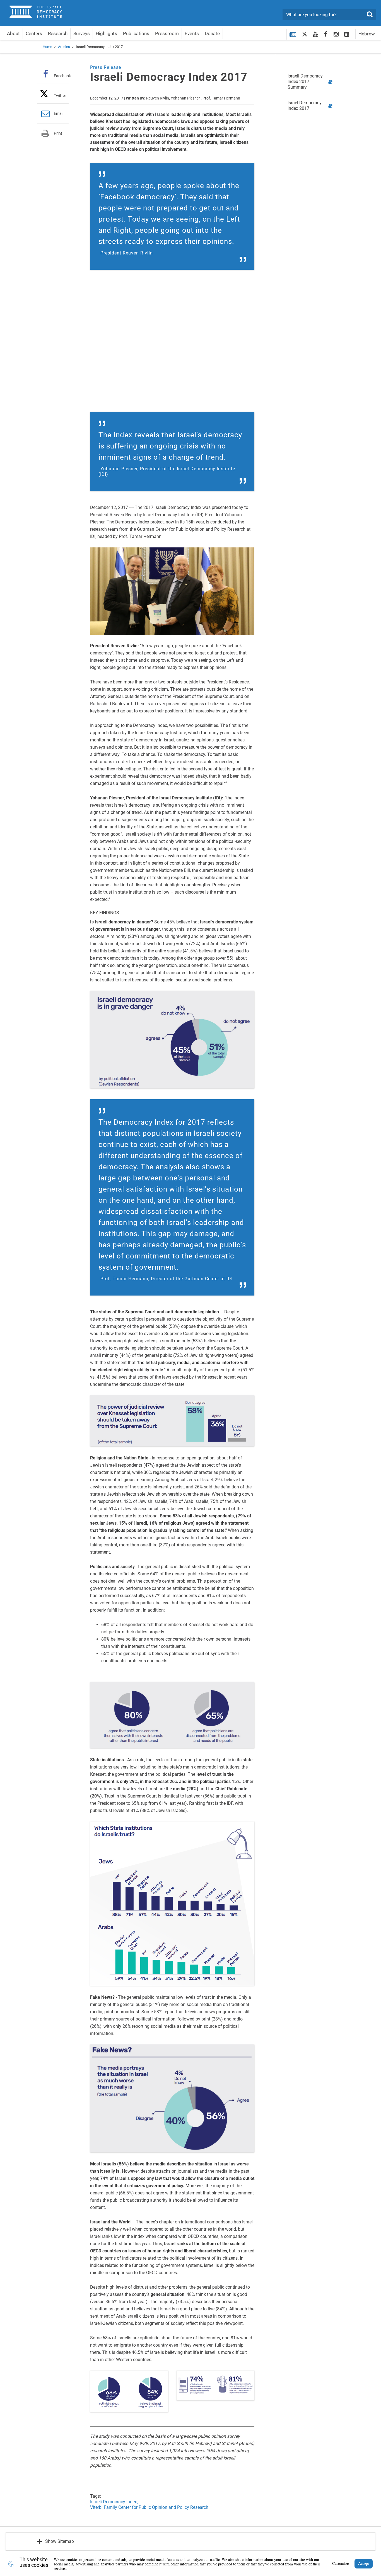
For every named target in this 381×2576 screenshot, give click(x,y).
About (13, 33)
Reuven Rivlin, (158, 98)
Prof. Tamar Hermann (221, 98)
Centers (34, 33)
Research (58, 33)
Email (59, 113)
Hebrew (367, 34)
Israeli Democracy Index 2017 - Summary (305, 82)
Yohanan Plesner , (186, 98)
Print (58, 133)
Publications (136, 33)
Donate (212, 33)
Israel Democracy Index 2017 (305, 105)
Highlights (106, 33)
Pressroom (167, 33)
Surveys (82, 33)
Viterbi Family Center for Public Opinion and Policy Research (149, 2507)
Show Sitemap (60, 2541)
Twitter (60, 95)
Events (192, 33)
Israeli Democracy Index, (114, 2502)
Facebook (62, 76)
